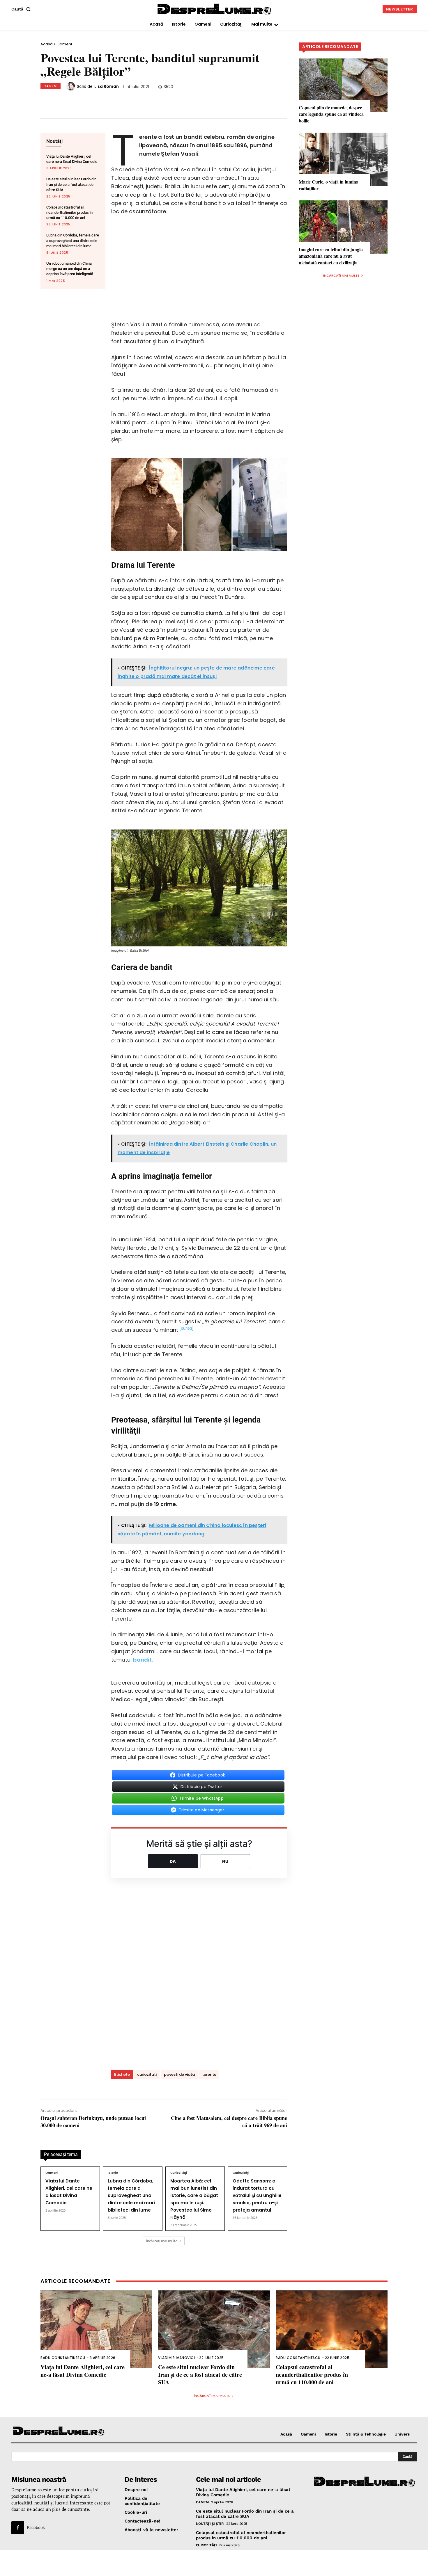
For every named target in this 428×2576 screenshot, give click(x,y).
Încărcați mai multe (162, 2241)
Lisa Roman (107, 86)
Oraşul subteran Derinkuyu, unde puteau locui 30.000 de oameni (93, 2122)
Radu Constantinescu (63, 2358)
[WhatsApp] (121, 101)
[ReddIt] (140, 101)
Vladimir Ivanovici (176, 2358)
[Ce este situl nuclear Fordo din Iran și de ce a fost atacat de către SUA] (214, 2330)
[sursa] (186, 1328)
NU (225, 1861)
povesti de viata (179, 2074)
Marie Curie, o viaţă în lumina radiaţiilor (329, 185)
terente (209, 2074)
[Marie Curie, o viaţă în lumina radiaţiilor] (343, 159)
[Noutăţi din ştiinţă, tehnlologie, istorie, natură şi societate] (59, 2431)
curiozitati (147, 2074)
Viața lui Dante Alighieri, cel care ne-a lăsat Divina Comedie (83, 2371)
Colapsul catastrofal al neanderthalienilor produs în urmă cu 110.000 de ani (69, 212)
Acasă (47, 44)
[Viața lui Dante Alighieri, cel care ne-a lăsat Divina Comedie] (96, 2330)
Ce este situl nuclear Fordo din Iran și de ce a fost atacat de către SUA (71, 184)
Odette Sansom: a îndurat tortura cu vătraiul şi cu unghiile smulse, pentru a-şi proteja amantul (257, 2195)
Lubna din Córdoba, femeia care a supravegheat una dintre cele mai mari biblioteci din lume (73, 240)
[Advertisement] (214, 2563)
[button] (22, 9)
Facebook (36, 2527)
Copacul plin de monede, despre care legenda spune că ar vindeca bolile (331, 114)
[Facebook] (82, 101)
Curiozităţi (179, 2173)
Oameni (64, 44)
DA (173, 1861)
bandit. (143, 1660)
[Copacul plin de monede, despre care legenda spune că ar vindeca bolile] (343, 85)
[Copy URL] (159, 101)
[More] (178, 101)
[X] (101, 101)
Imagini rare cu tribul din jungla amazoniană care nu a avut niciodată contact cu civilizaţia (331, 256)
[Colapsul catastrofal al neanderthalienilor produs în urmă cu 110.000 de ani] (332, 2330)
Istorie (113, 2173)
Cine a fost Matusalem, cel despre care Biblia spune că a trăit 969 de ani (229, 2122)
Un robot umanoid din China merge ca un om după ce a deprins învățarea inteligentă (70, 269)
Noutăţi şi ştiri (210, 2524)
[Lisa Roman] (72, 86)
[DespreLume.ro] (215, 10)
